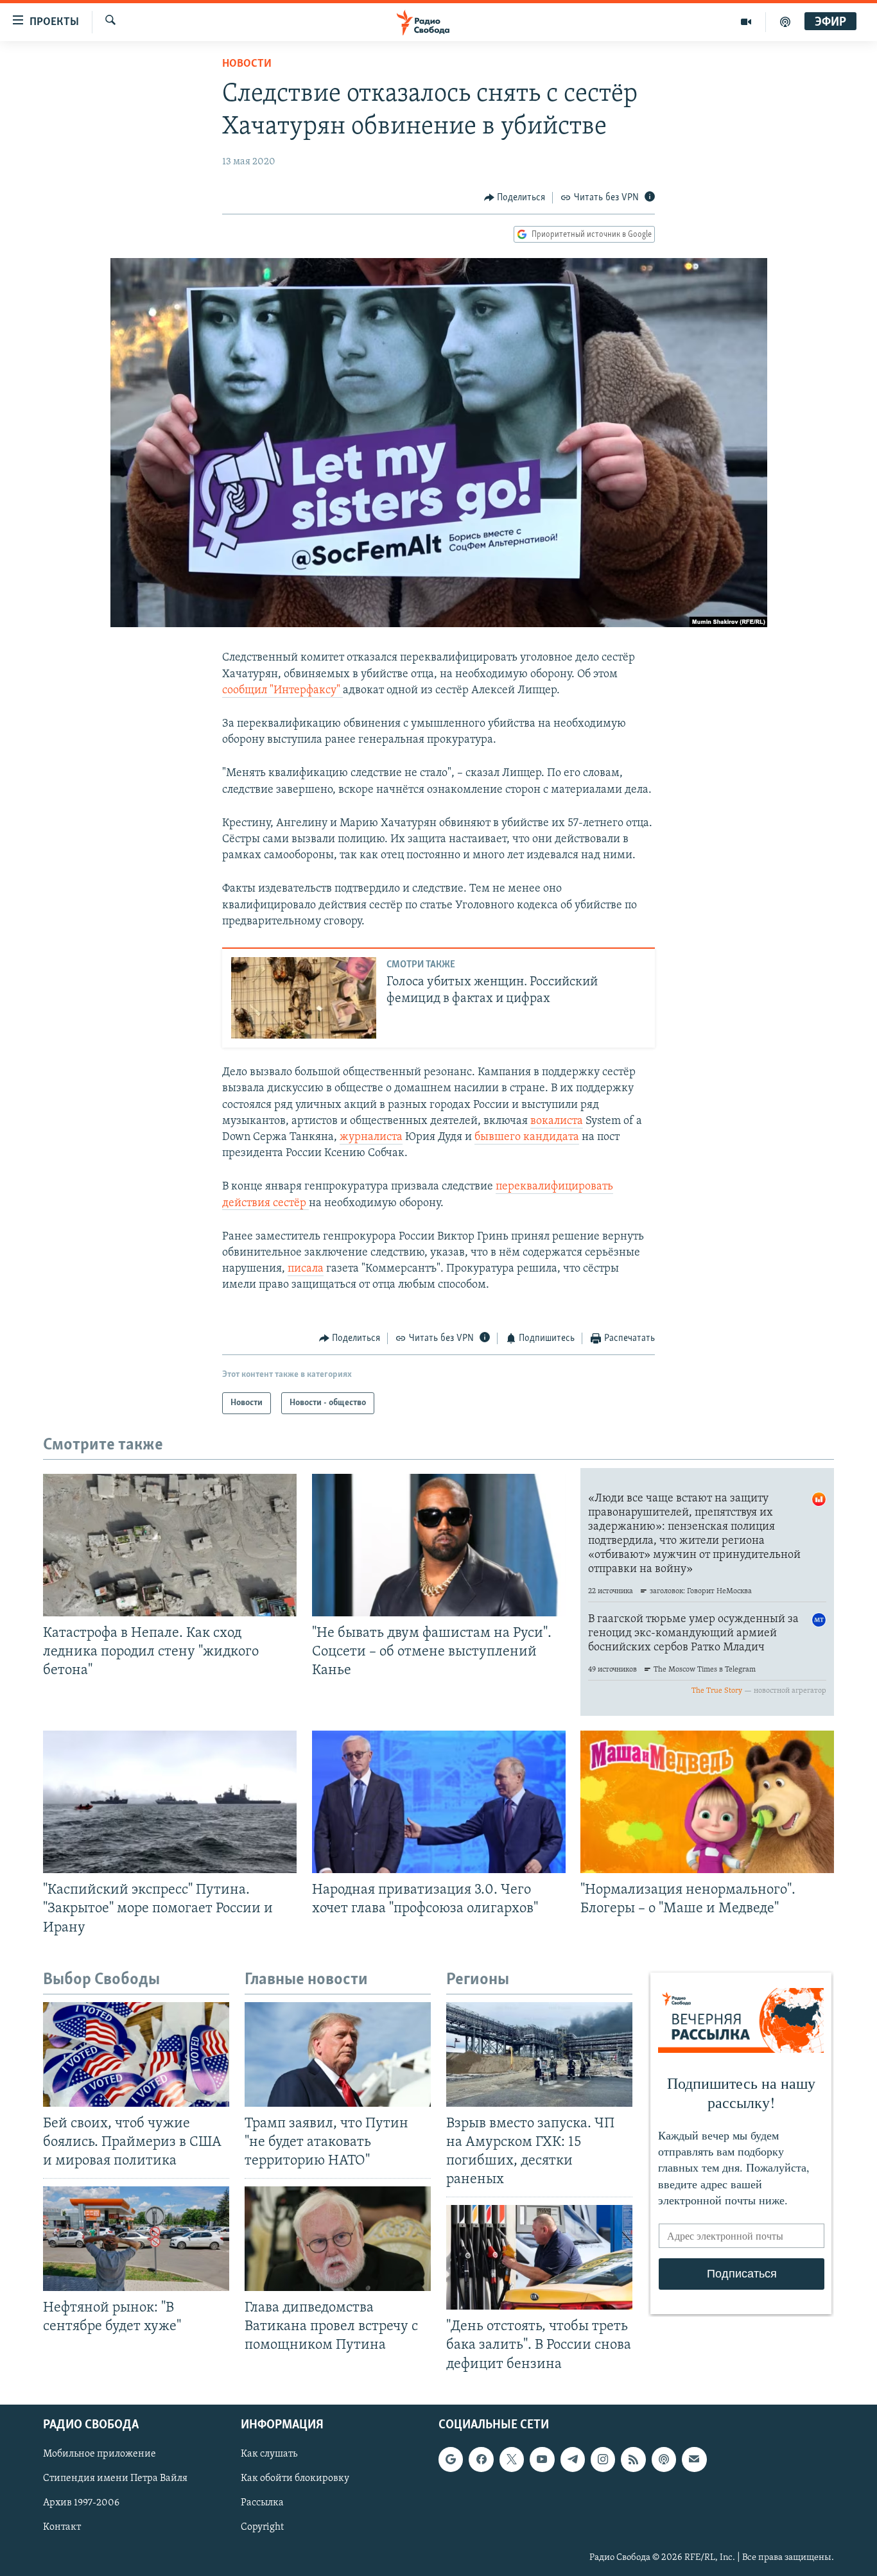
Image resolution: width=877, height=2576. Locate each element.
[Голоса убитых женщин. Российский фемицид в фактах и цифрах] (304, 998)
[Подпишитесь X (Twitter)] (512, 2459)
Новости (247, 64)
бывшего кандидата (527, 1137)
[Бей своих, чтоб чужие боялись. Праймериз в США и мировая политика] (136, 2054)
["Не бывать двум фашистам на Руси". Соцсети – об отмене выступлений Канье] (439, 1545)
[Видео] (746, 22)
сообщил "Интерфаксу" (282, 691)
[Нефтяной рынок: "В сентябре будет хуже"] (136, 2239)
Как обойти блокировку (295, 2478)
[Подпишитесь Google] (451, 2459)
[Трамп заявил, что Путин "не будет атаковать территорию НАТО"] (338, 2054)
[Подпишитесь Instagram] (603, 2459)
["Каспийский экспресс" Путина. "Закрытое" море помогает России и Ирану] (170, 1802)
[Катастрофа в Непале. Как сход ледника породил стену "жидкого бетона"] (170, 1545)
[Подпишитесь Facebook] (481, 2459)
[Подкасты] (664, 2459)
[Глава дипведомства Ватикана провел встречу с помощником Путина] (338, 2239)
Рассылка (262, 2503)
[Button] (515, 198)
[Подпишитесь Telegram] (573, 2459)
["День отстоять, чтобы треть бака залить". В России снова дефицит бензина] (539, 2257)
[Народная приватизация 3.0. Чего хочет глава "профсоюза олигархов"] (439, 1802)
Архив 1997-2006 (81, 2503)
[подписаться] (694, 2459)
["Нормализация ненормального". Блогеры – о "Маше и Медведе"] (707, 1802)
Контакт (62, 2527)
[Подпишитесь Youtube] (542, 2459)
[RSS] (633, 2459)
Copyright (262, 2527)
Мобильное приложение (100, 2454)
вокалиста (557, 1121)
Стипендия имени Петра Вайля (115, 2478)
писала (306, 1269)
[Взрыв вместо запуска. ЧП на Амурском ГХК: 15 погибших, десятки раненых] (539, 2054)
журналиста (371, 1137)
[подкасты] (785, 22)
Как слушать (269, 2454)
